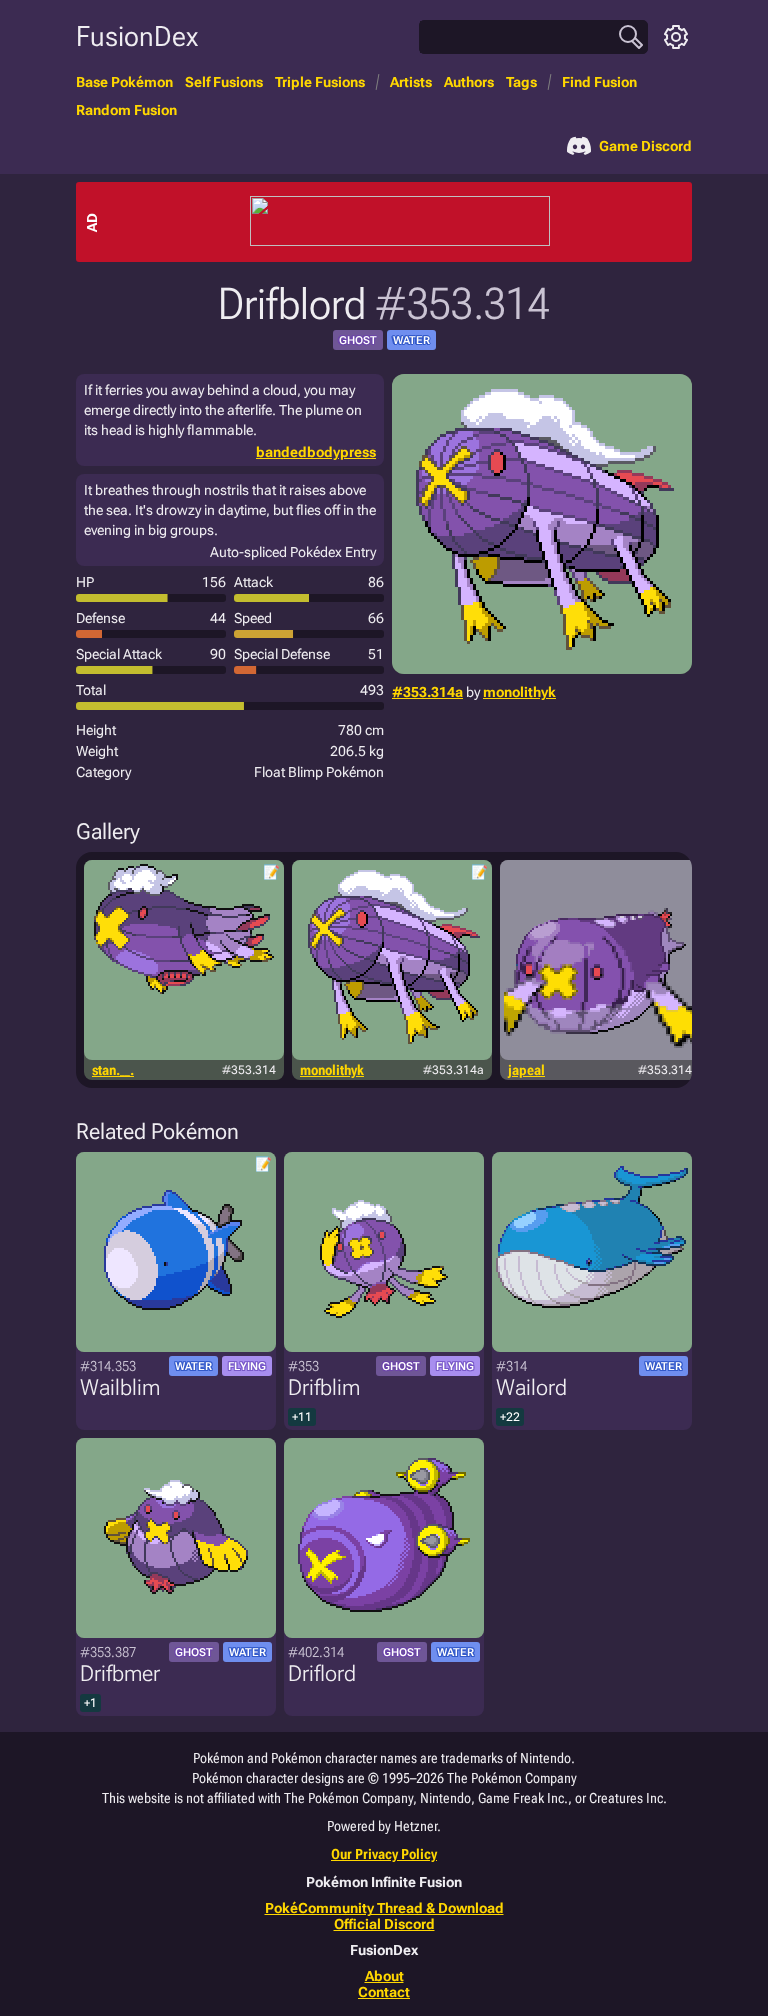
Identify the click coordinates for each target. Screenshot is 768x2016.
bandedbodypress (316, 452)
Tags (521, 82)
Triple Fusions (320, 82)
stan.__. (113, 1070)
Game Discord (645, 146)
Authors (469, 82)
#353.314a (427, 692)
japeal (526, 1070)
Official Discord (384, 1924)
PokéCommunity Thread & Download (384, 1908)
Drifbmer (120, 1673)
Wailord (531, 1387)
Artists (411, 82)
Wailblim (120, 1387)
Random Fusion (126, 110)
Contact (384, 1992)
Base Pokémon (124, 82)
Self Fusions (224, 82)
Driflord (322, 1673)
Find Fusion (599, 82)
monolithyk (519, 692)
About (384, 1976)
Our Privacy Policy (384, 1854)
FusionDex (137, 36)
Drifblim (324, 1387)
